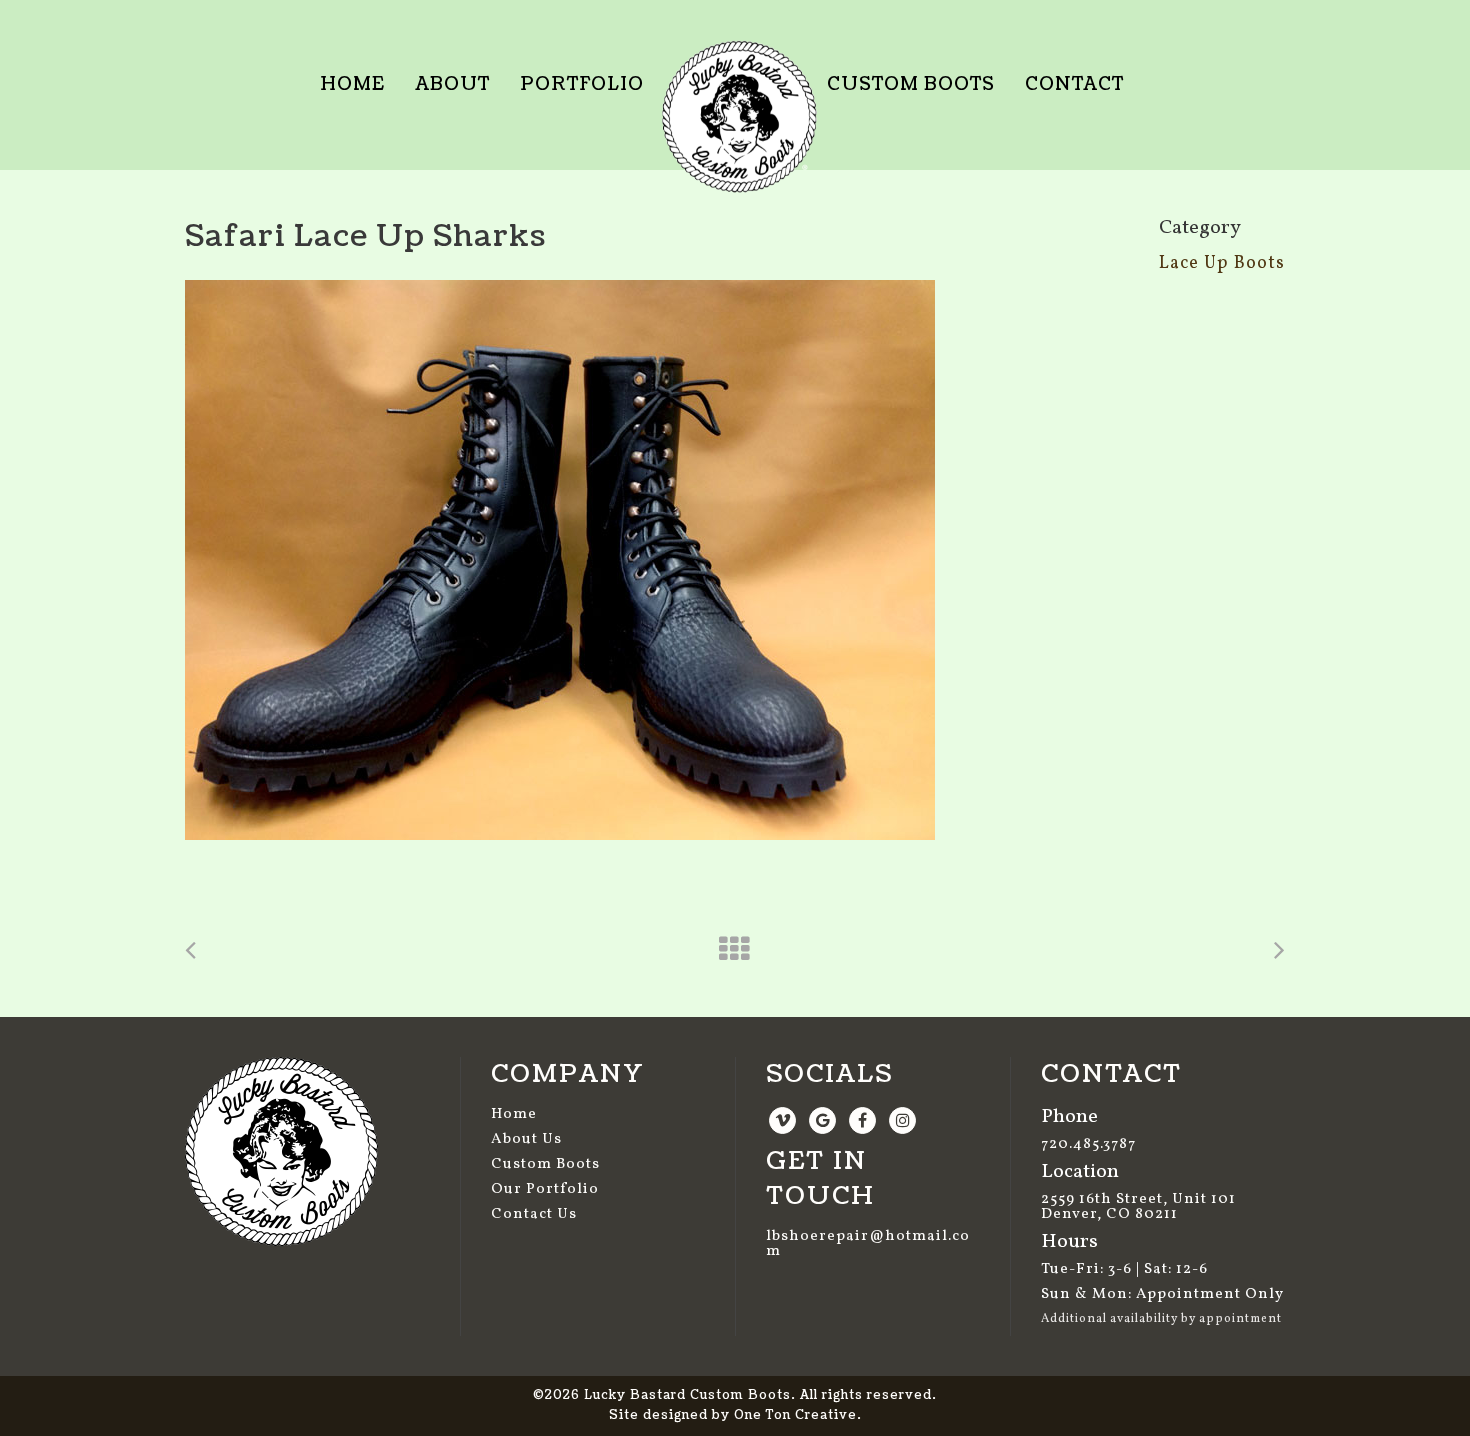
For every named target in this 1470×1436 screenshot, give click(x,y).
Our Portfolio (545, 1189)
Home (514, 1114)
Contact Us (534, 1214)
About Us (526, 1139)
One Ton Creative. (798, 1415)
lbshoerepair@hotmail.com (868, 1244)
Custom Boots (545, 1164)
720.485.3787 (1088, 1144)
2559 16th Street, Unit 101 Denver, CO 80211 (1138, 1207)
